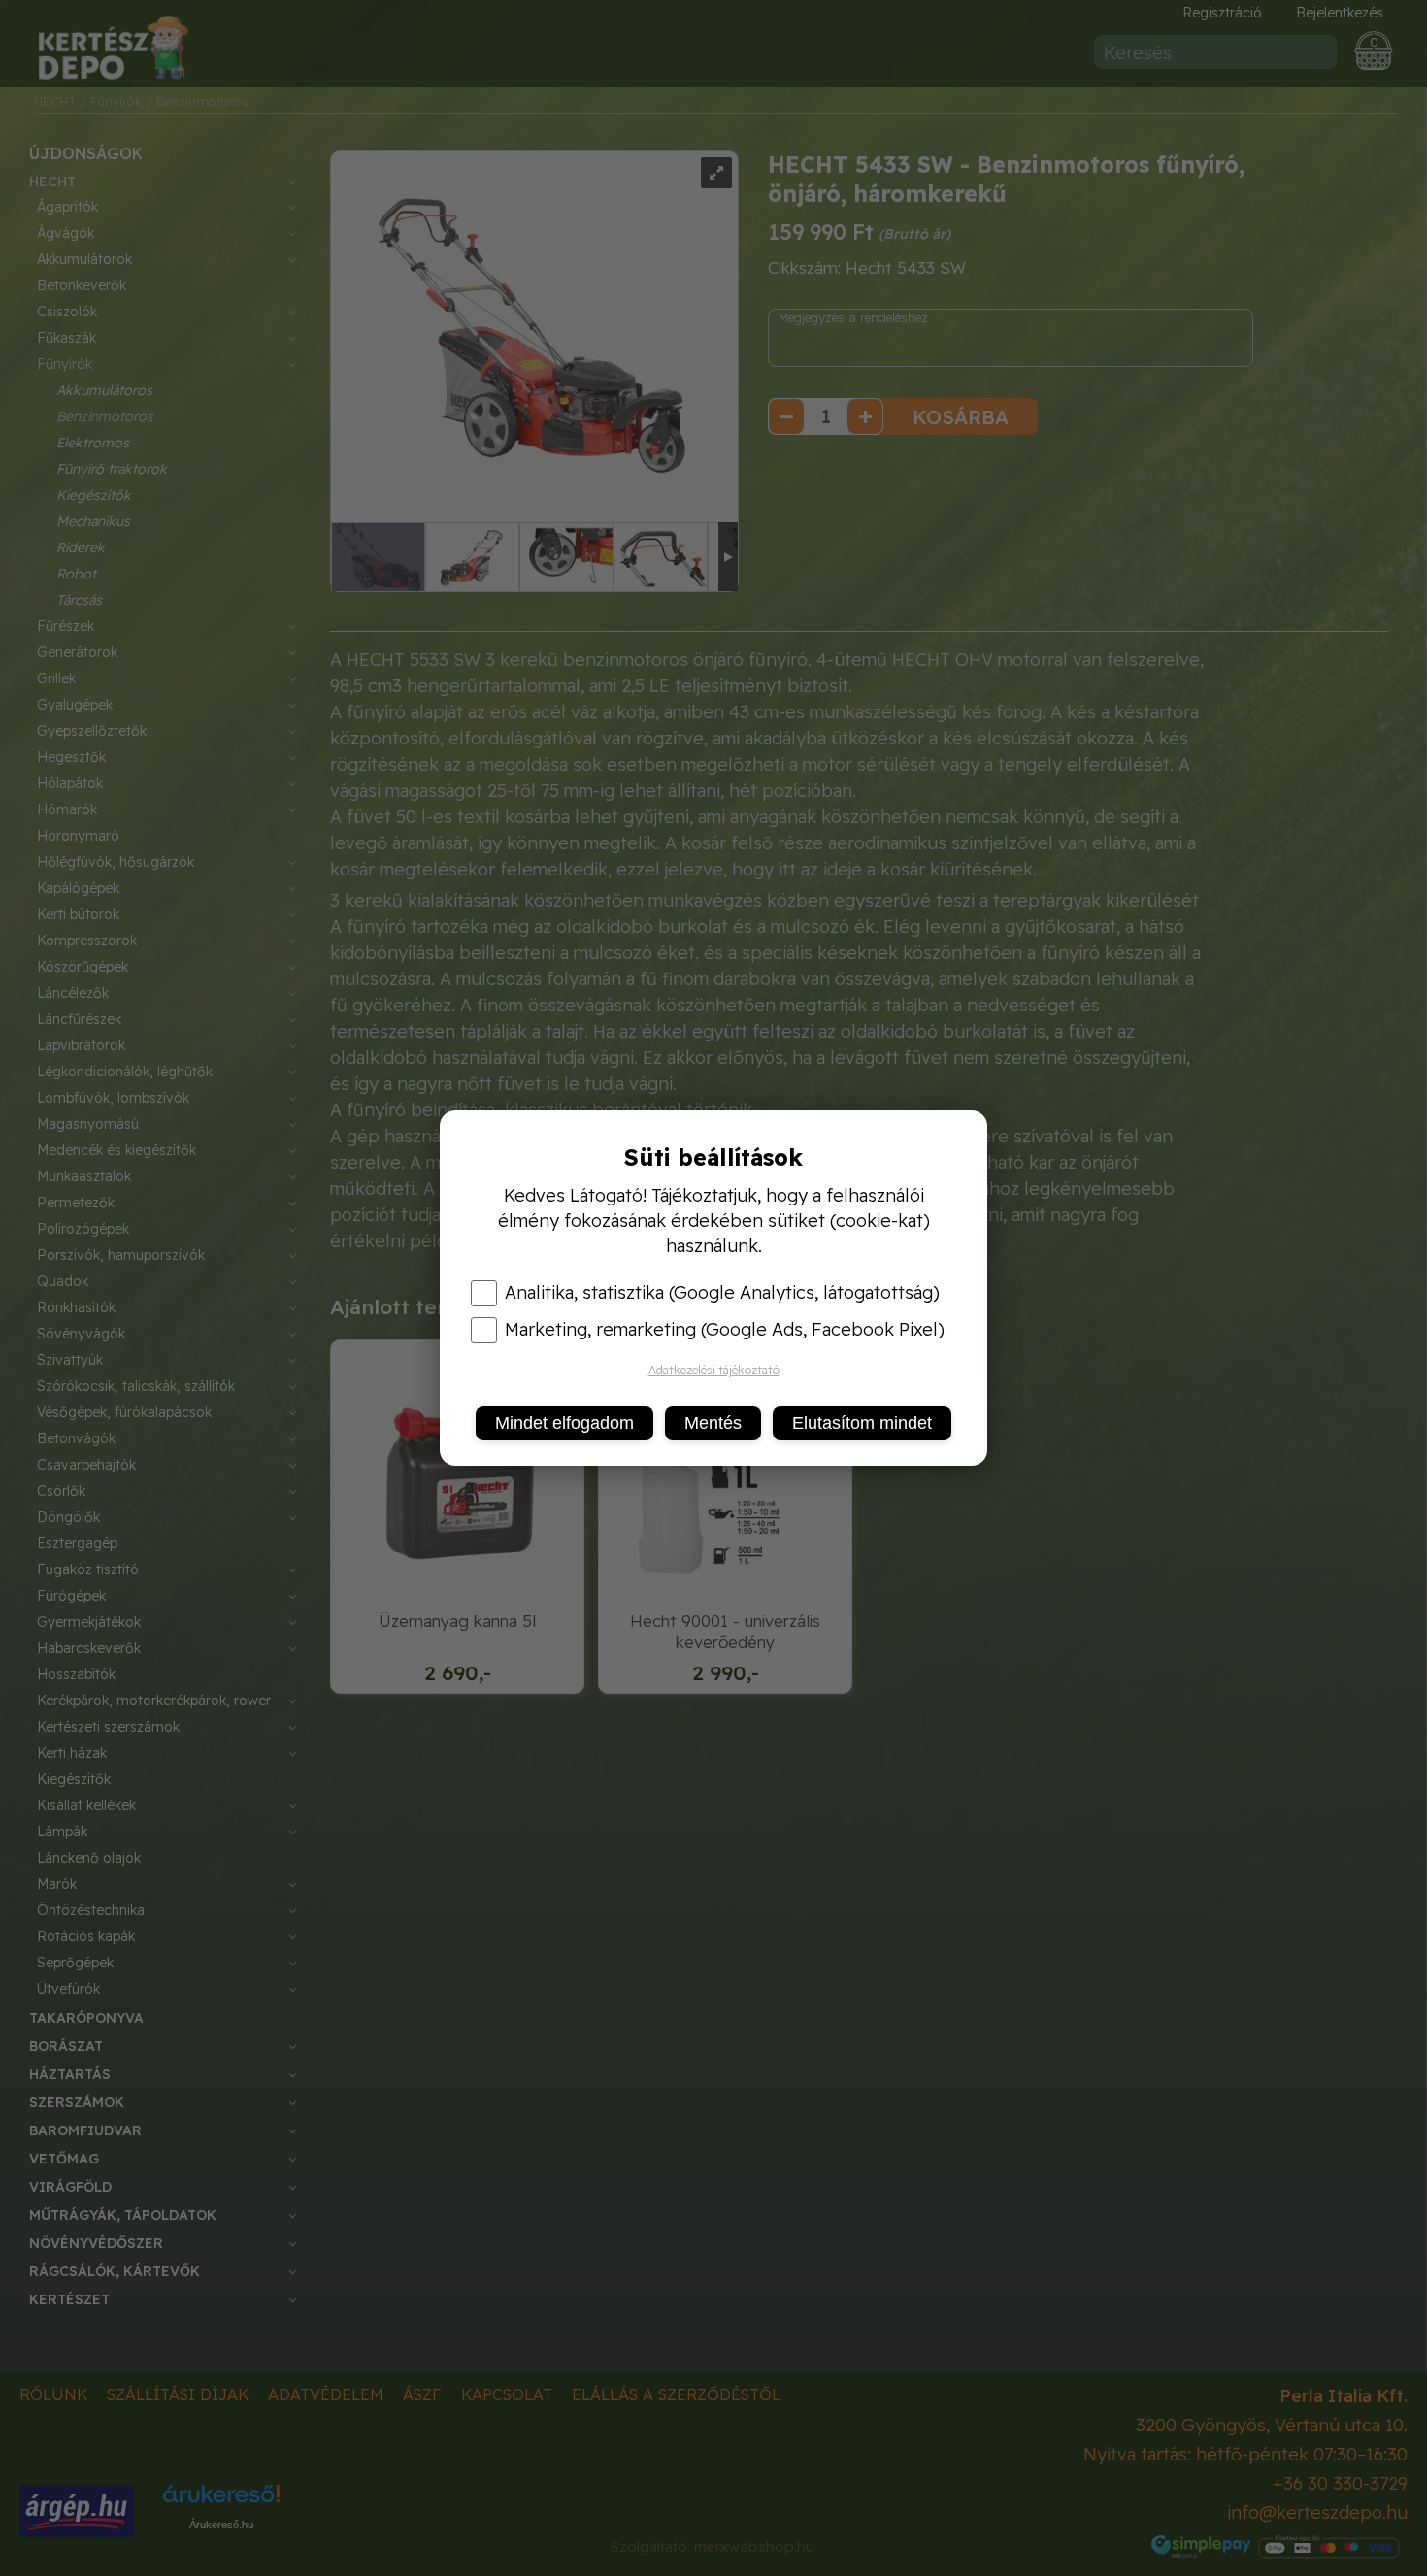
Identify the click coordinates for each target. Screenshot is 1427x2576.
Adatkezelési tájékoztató (714, 1370)
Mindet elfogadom (564, 1423)
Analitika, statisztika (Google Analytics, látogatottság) (722, 1293)
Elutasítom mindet (862, 1423)
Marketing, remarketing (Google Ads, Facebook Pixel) (725, 1330)
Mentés (713, 1423)
